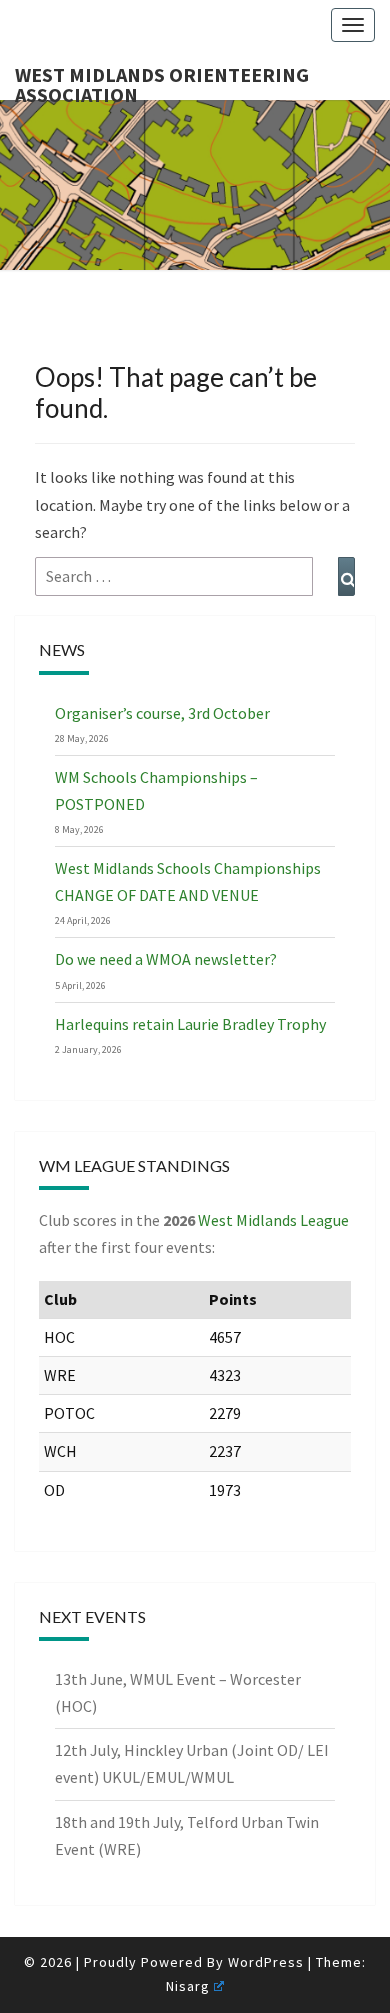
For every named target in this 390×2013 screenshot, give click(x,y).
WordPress (266, 1962)
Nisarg (188, 1986)
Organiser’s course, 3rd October (162, 713)
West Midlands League (273, 1220)
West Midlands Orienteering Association (162, 81)
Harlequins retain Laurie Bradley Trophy (190, 1024)
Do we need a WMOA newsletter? (166, 959)
